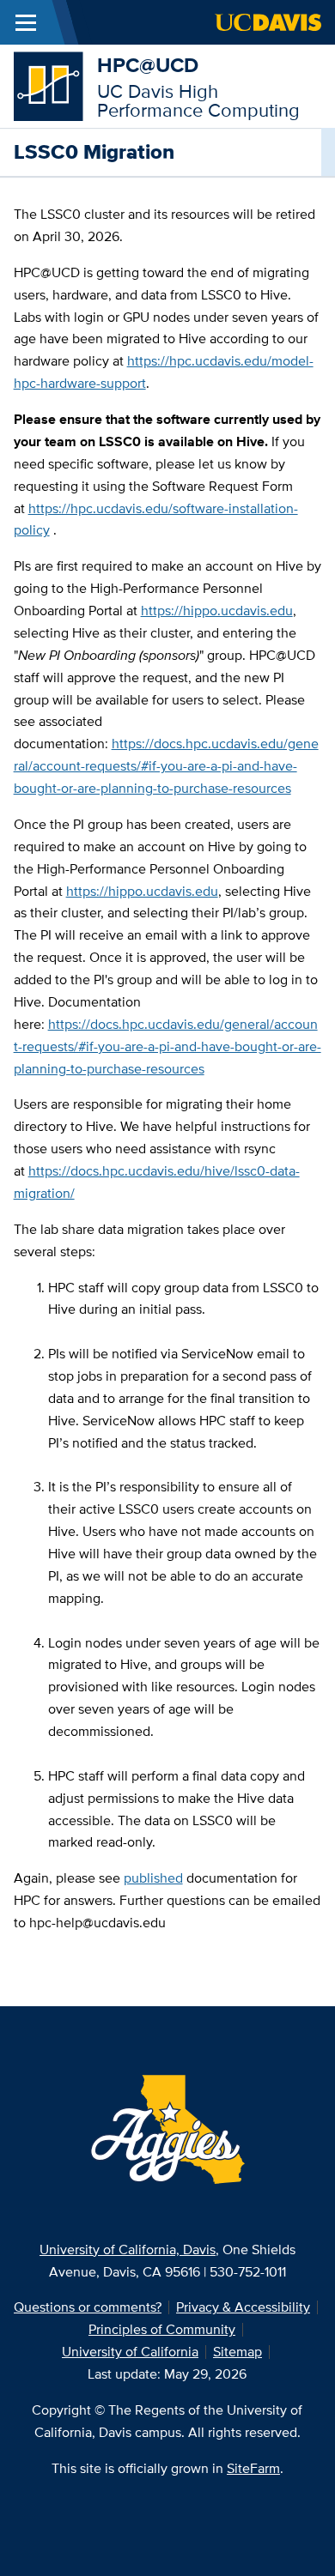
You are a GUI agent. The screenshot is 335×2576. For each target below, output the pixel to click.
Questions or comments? (88, 2307)
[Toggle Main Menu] (26, 22)
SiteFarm (253, 2468)
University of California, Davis (128, 2249)
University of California (130, 2352)
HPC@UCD (148, 65)
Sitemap (238, 2352)
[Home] (49, 85)
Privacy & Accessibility (243, 2307)
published (153, 1878)
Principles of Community (162, 2329)
